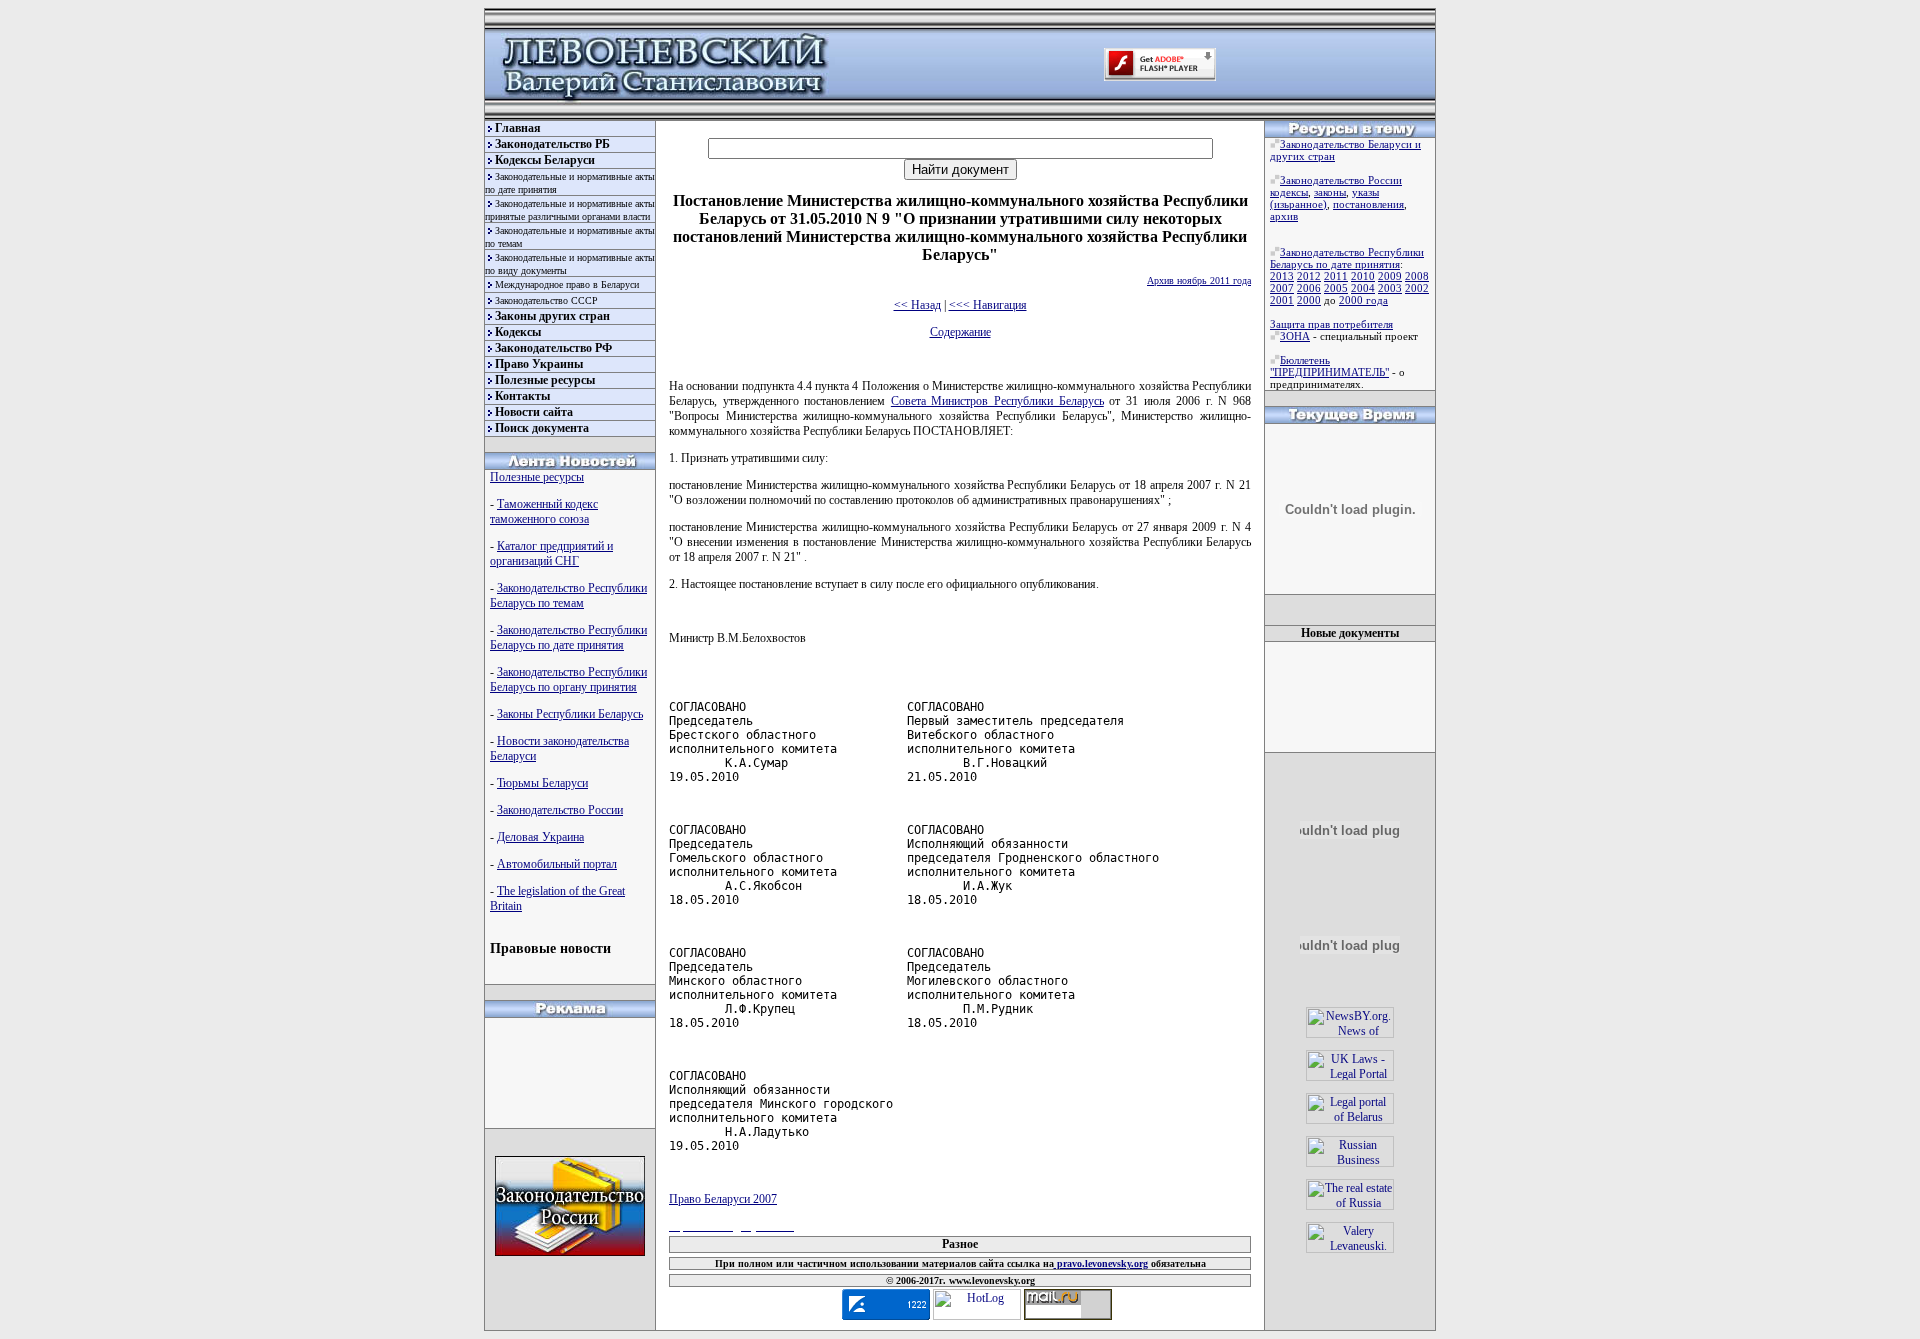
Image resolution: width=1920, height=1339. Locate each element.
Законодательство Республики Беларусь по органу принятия (568, 679)
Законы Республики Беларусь (570, 714)
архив (1284, 216)
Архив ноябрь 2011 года (1199, 280)
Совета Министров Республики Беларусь (997, 401)
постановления (1368, 204)
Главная (518, 128)
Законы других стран (552, 316)
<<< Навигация (988, 305)
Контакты (522, 396)
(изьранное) (1298, 204)
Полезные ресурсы (545, 380)
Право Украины (539, 364)
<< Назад (917, 305)
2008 (1417, 276)
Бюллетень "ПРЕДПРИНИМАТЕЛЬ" (1329, 366)
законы (1330, 192)
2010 (1363, 276)
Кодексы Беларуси (545, 160)
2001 (1282, 300)
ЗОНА (1295, 336)
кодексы (1289, 192)
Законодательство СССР (546, 300)
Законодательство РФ (553, 348)
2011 (1336, 276)
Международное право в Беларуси (567, 284)
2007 (1282, 288)
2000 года (1363, 300)
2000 (1309, 300)
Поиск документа (542, 428)
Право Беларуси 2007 (723, 1199)
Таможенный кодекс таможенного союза (544, 511)
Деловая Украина (540, 837)
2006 (1309, 288)
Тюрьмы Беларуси (542, 783)
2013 (1282, 276)
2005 (1336, 288)
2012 (1309, 276)
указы (1365, 192)
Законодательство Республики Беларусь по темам (568, 595)
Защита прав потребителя (1331, 324)
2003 (1390, 288)
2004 (1363, 288)
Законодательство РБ (552, 144)
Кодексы (518, 332)
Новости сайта (534, 412)
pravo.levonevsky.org (1101, 1263)
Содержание (960, 332)
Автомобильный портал (557, 864)
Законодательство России (560, 810)
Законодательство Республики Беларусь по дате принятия (568, 637)
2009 (1390, 276)
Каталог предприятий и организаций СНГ (551, 553)
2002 (1417, 288)
